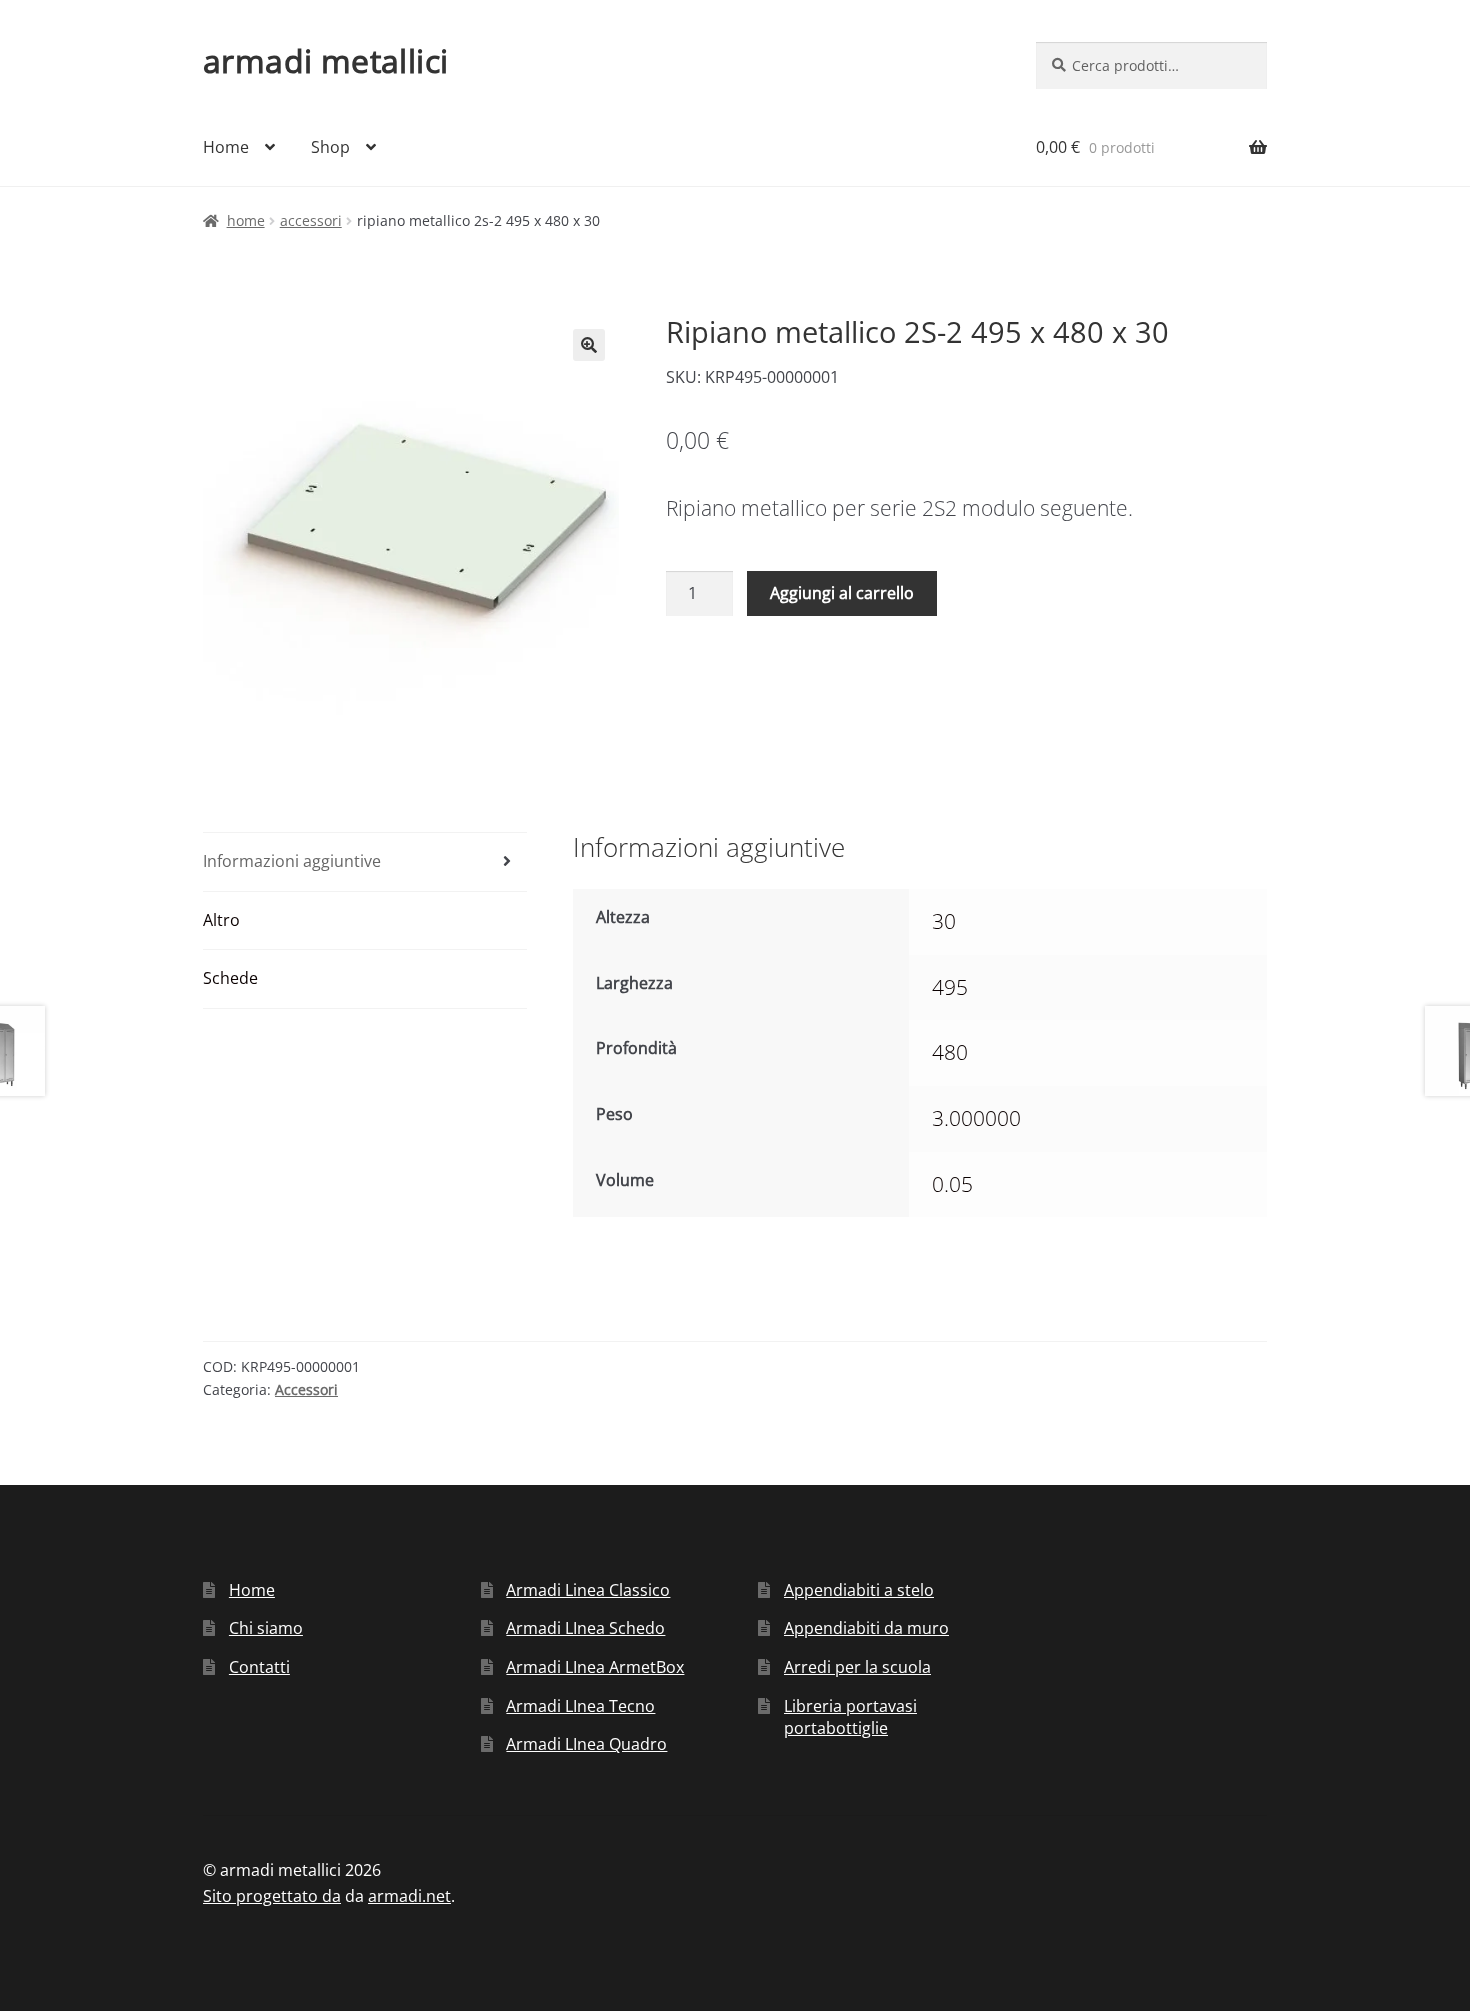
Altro (221, 920)
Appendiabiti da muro (866, 1628)
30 (944, 921)
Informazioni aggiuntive (292, 861)
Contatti (259, 1667)
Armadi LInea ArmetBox (595, 1667)
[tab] (365, 862)
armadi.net (409, 1896)
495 (950, 987)
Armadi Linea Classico (588, 1590)
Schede (230, 978)
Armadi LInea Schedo (585, 1628)
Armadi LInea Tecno (580, 1706)
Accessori (311, 220)
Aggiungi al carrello (842, 593)
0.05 (952, 1184)
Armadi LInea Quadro (586, 1744)
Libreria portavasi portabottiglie (850, 1717)
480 (950, 1052)
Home (226, 147)
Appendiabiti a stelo (859, 1590)
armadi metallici (325, 60)
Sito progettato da (272, 1896)
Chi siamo (266, 1628)
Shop (330, 147)
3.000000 (976, 1118)
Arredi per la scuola (857, 1667)
